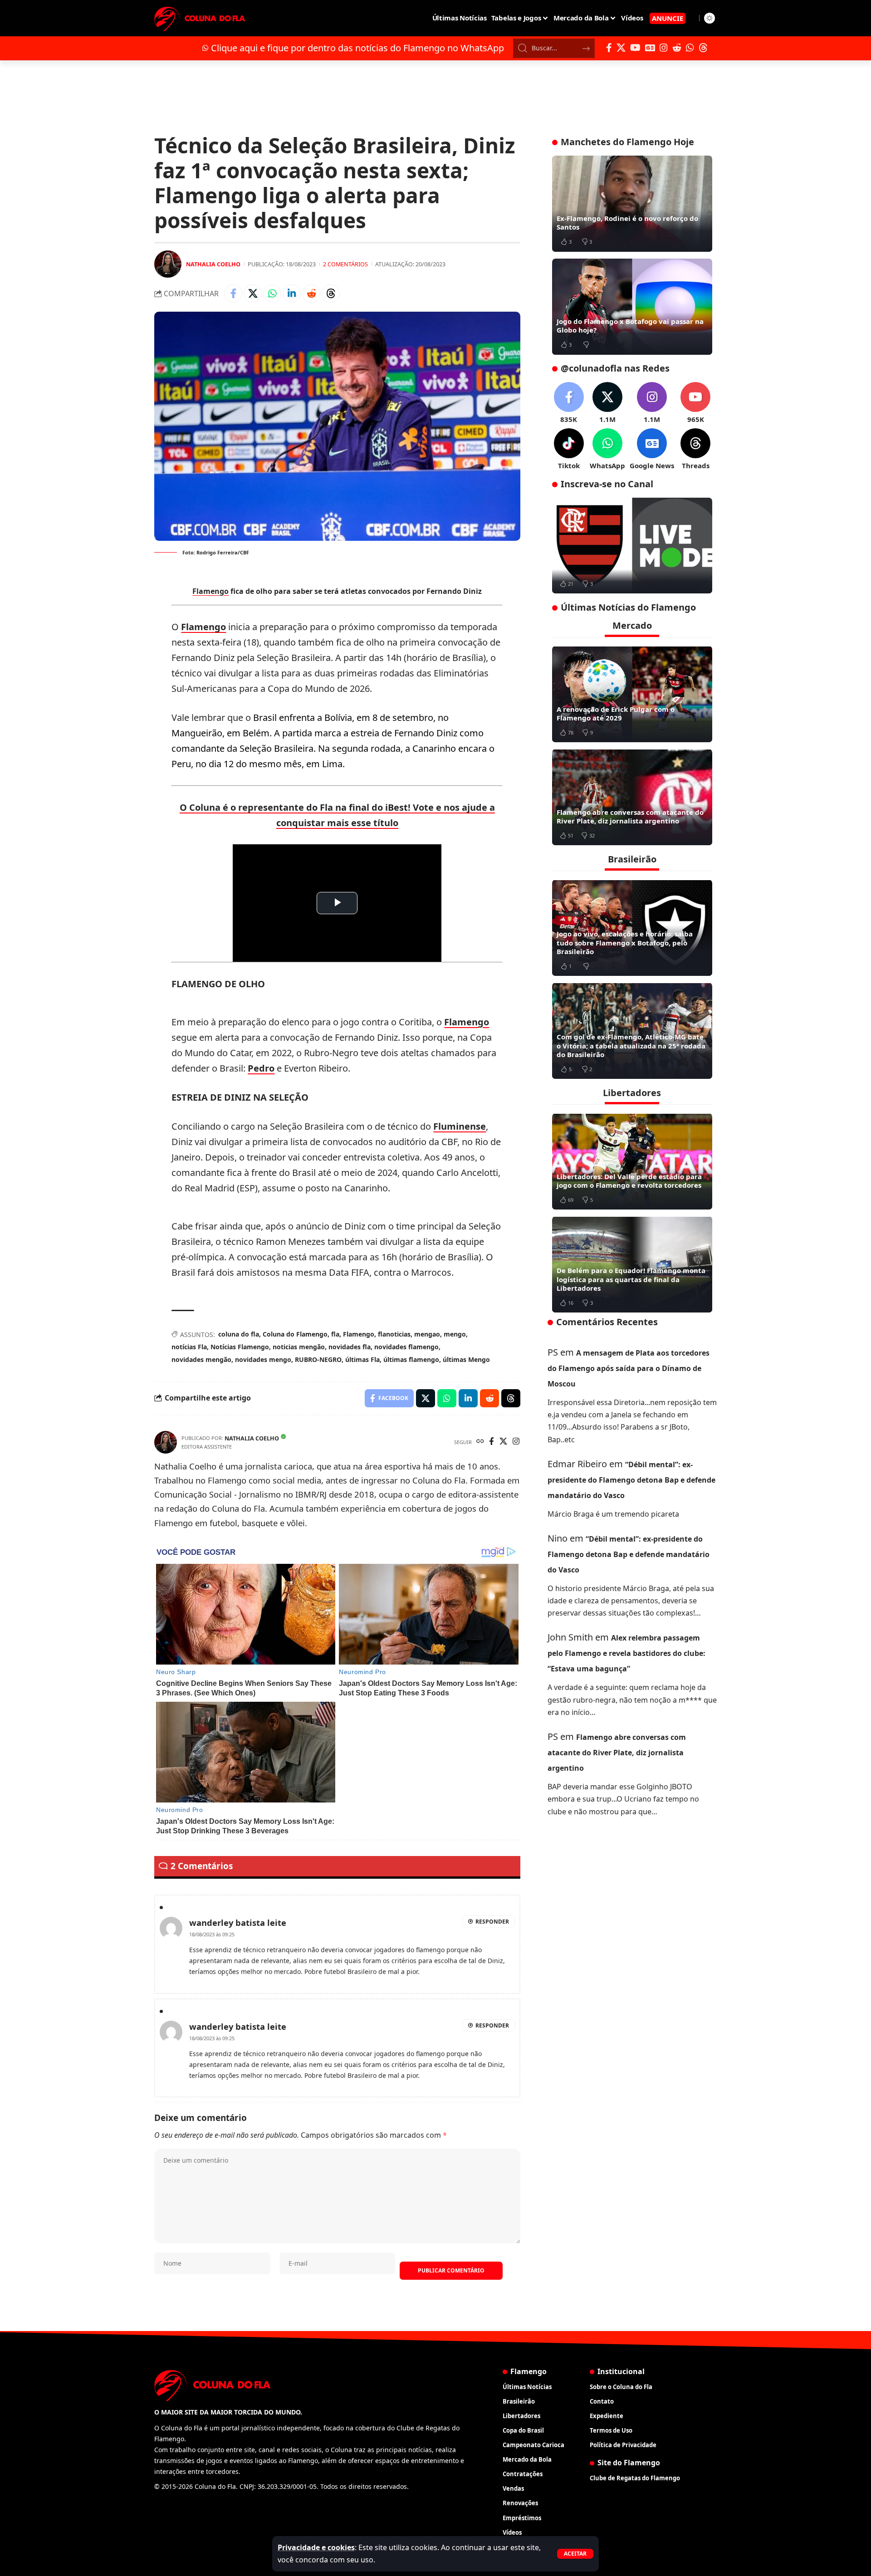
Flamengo (210, 591)
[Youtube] (695, 403)
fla (335, 1334)
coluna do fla (239, 1334)
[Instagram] (664, 48)
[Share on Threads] (331, 294)
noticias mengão (299, 1347)
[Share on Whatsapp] (272, 294)
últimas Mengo (466, 1359)
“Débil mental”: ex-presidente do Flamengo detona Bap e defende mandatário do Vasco (631, 1479)
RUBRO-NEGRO (318, 1359)
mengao (427, 1334)
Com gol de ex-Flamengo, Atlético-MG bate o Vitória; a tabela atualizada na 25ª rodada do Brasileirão (631, 1046)
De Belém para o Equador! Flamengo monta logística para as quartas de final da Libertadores (631, 1279)
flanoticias (394, 1334)
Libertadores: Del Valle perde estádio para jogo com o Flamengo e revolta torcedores (629, 1180)
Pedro (261, 1068)
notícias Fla (189, 1347)
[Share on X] (253, 294)
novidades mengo (263, 1359)
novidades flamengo (406, 1347)
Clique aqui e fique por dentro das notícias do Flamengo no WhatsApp (357, 48)
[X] (621, 48)
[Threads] (703, 48)
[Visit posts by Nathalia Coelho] (168, 264)
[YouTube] (635, 48)
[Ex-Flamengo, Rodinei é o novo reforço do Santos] (632, 204)
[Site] (480, 1442)
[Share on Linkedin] (292, 294)
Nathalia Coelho (213, 264)
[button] (575, 2554)
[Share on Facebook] (233, 294)
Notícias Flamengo (240, 1347)
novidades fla (350, 1347)
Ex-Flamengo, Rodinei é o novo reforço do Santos (627, 223)
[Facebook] (609, 48)
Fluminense (460, 1126)
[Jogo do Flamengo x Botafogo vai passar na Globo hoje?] (632, 307)
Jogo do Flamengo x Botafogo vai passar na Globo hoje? (630, 326)
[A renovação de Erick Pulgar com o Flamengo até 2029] (632, 694)
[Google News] (650, 48)
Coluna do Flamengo (295, 1334)
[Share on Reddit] (311, 294)
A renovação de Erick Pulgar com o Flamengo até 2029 (616, 713)
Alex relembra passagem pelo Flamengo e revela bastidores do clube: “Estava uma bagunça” (626, 1653)
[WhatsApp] (690, 48)
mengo (455, 1334)
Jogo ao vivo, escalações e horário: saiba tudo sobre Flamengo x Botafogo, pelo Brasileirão (625, 943)
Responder (492, 1922)
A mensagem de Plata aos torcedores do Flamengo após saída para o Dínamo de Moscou (629, 1368)
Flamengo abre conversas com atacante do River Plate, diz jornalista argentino (630, 816)
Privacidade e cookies (316, 2547)
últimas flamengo (411, 1359)
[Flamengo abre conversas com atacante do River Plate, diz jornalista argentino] (632, 797)
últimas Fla (362, 1359)
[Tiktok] (569, 449)
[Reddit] (677, 48)
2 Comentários (345, 264)
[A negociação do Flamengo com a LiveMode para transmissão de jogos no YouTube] (632, 546)
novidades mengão (201, 1359)
